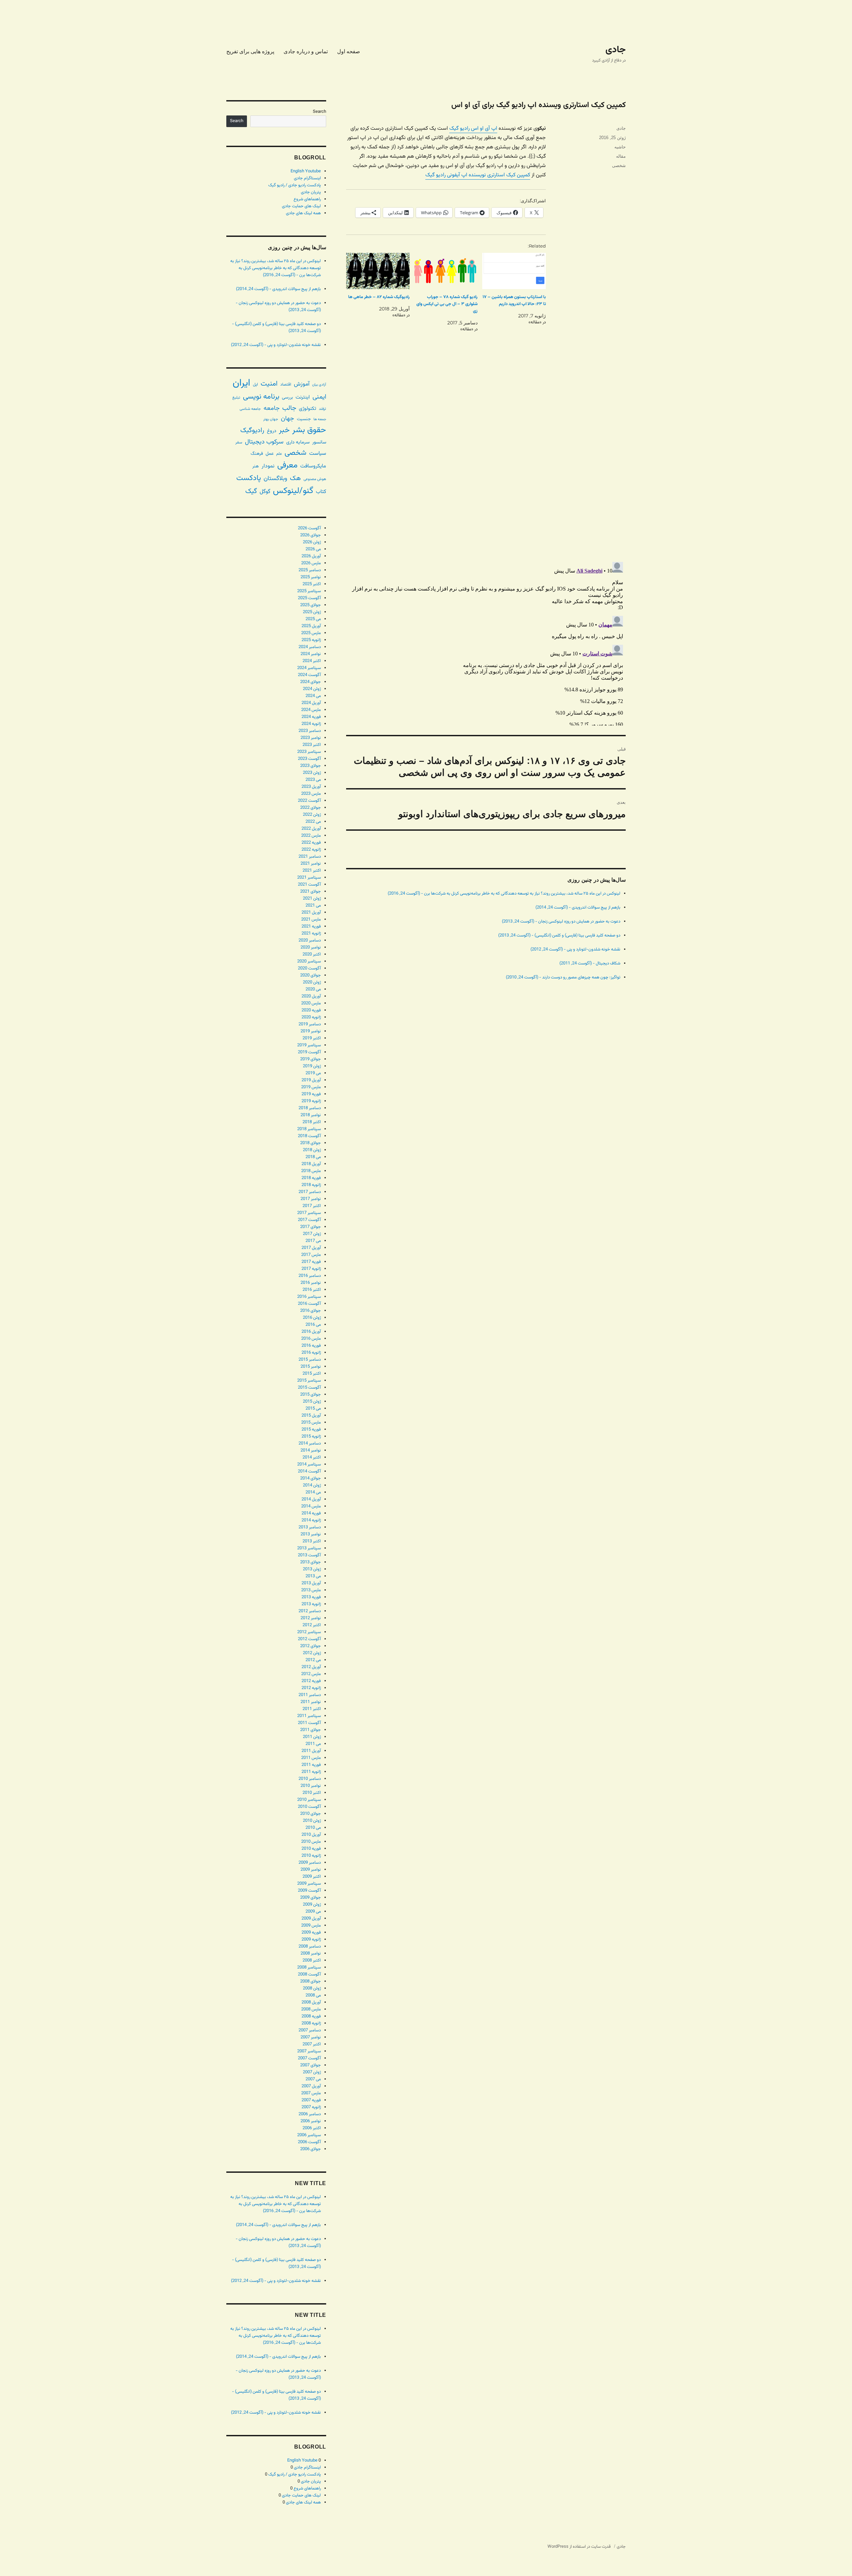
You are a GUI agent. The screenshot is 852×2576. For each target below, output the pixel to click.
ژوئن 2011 (312, 1737)
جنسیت (304, 419)
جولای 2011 (311, 1730)
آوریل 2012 (311, 1667)
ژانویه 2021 (311, 934)
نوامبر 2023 (311, 738)
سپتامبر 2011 (309, 1716)
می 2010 (313, 1828)
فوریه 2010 (311, 1849)
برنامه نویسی (261, 397)
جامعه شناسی (250, 409)
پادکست (249, 478)
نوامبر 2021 (311, 864)
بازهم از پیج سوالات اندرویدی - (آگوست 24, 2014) (578, 908)
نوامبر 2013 (311, 1534)
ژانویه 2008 (311, 2023)
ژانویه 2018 (311, 1185)
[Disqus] (486, 463)
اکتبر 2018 (312, 1122)
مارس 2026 (311, 563)
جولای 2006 (311, 2149)
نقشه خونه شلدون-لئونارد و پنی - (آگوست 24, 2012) (575, 949)
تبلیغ (236, 398)
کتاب (321, 492)
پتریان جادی (311, 192)
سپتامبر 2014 (309, 1464)
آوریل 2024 (311, 703)
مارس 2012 (311, 1674)
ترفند (322, 409)
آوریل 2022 (311, 829)
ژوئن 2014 (312, 1485)
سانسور (319, 442)
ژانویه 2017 (311, 1269)
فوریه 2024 (311, 717)
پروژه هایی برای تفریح (250, 51)
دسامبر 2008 (310, 1947)
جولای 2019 (311, 1059)
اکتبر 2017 (312, 1206)
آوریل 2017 (311, 1248)
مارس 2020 (311, 1003)
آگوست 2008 (309, 1975)
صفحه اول (349, 51)
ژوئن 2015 (312, 1402)
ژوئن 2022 (312, 815)
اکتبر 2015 (312, 1374)
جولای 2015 (311, 1395)
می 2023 (313, 780)
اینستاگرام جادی (307, 178)
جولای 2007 (311, 2065)
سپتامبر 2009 (309, 1884)
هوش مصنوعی (315, 479)
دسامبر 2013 (310, 1527)
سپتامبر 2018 (309, 1129)
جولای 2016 (311, 1311)
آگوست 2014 (309, 1471)
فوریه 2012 (311, 1681)
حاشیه (620, 147)
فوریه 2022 (311, 843)
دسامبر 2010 (310, 1779)
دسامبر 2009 (310, 1863)
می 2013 (313, 1576)
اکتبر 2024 (312, 661)
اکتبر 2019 (312, 1038)
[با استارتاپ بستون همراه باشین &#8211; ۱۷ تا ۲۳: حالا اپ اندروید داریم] (514, 271)
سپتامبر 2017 (309, 1213)
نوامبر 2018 (311, 1115)
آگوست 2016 (309, 1304)
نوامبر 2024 (311, 654)
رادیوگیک (252, 430)
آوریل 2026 (311, 556)
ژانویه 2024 (311, 724)
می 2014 (313, 1492)
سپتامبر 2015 (309, 1381)
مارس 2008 (311, 2009)
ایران (241, 383)
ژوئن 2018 (312, 1150)
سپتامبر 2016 (309, 1297)
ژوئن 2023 (312, 773)
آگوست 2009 (309, 1891)
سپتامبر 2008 (309, 1968)
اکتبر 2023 (312, 745)
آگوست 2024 (309, 675)
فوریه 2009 (311, 1933)
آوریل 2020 (311, 996)
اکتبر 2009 (312, 1877)
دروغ (272, 431)
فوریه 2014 (311, 1513)
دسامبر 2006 (310, 2114)
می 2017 (313, 1241)
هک (295, 479)
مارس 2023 (311, 794)
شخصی (619, 166)
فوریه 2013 (311, 1597)
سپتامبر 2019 (309, 1045)
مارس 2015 (311, 1423)
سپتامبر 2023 (309, 752)
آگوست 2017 (309, 1220)
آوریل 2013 (311, 1583)
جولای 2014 (311, 1478)
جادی (616, 50)
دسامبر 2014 (310, 1444)
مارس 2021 (311, 920)
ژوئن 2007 (312, 2072)
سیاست (318, 453)
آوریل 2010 (311, 1835)
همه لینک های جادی (303, 213)
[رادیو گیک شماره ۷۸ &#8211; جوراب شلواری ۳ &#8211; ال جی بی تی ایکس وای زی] (446, 271)
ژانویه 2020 (311, 1017)
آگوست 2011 (309, 1723)
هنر (256, 466)
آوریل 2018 (311, 1164)
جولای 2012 (311, 1646)
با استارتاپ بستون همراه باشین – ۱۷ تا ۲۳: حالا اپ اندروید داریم (514, 301)
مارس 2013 (311, 1590)
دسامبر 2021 (310, 857)
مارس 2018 (311, 1171)
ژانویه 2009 (311, 1940)
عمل (270, 454)
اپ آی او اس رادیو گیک (473, 129)
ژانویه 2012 (311, 1688)
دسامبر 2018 (310, 1108)
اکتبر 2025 (312, 584)
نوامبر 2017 (311, 1199)
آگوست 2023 (309, 759)
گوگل (265, 492)
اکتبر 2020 (312, 954)
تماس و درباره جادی (306, 51)
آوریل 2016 (311, 1332)
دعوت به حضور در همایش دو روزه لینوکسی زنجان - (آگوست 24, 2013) (561, 922)
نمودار (268, 466)
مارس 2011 (311, 1758)
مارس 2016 (311, 1339)
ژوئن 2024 (312, 689)
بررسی (287, 397)
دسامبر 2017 (310, 1192)
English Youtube (306, 171)
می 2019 (313, 1073)
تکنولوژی (308, 409)
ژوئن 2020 (312, 982)
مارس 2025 (311, 633)
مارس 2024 (311, 710)
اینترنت (303, 397)
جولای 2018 (311, 1143)
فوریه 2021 (311, 927)
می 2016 (313, 1325)
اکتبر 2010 (312, 1793)
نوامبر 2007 (311, 2037)
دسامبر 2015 (310, 1360)
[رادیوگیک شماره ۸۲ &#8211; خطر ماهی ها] (378, 271)
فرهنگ (257, 454)
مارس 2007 (311, 2093)
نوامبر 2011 (311, 1702)
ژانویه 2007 (311, 2107)
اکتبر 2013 (312, 1541)
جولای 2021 (311, 892)
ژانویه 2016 (311, 1353)
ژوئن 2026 (312, 542)
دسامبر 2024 (310, 647)
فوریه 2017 (311, 1262)
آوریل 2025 (311, 626)
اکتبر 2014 (312, 1458)
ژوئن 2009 (312, 1905)
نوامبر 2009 (311, 1870)
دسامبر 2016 (310, 1276)
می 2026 (313, 549)
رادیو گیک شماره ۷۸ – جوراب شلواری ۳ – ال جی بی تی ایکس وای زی (447, 304)
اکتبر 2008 (312, 1961)
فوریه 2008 (311, 2016)
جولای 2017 (311, 1227)
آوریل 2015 (311, 1416)
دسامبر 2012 (310, 1611)
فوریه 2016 (311, 1346)
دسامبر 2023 (310, 731)
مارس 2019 (311, 1087)
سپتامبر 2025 (309, 591)
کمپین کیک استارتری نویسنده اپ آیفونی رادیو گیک (478, 175)
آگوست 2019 (309, 1052)
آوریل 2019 (311, 1080)
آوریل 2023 (311, 787)
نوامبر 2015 (311, 1367)
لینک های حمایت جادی (301, 206)
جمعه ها (320, 419)
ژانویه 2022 (311, 850)
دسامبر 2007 (310, 2030)
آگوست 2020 (309, 968)
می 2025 (313, 619)
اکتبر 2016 (312, 1290)
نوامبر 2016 (311, 1283)
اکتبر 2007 (312, 2044)
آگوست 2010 (309, 1807)
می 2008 (313, 1995)
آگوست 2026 (309, 528)
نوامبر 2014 (311, 1451)
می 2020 (313, 989)
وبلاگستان (275, 479)
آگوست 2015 (309, 1388)
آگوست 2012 (309, 1639)
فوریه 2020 (311, 1010)
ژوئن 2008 (312, 1988)
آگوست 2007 (309, 2058)
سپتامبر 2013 (309, 1548)
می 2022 (313, 822)
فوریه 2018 (311, 1178)
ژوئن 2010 (312, 1821)
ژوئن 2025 (312, 612)
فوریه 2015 (311, 1430)
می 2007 (313, 2079)
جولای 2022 (311, 808)
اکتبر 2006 (312, 2128)
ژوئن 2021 (312, 899)
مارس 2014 (311, 1506)
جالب (289, 408)
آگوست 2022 (309, 801)
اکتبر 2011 (312, 1709)
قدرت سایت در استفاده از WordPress (579, 2547)
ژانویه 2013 (311, 1604)
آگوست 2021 (309, 885)
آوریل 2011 (311, 1751)
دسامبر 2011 (310, 1695)
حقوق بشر (309, 430)
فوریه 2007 (311, 2100)
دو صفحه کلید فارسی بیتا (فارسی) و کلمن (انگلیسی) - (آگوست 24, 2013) (559, 936)
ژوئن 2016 (312, 1318)
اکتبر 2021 (312, 871)
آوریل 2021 (311, 913)
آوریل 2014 (311, 1499)
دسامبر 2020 (310, 941)
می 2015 (313, 1409)
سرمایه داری (298, 442)
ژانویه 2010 (311, 1856)
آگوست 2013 (309, 1555)
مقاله (621, 156)
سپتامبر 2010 (309, 1800)
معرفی (287, 465)
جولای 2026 (311, 535)
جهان (288, 419)
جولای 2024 (311, 682)
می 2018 (313, 1157)
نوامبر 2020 (311, 947)
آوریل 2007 (311, 2086)
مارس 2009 (311, 1926)
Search (319, 112)
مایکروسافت (313, 466)
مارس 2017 (311, 1255)
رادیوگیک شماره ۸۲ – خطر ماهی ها (379, 297)
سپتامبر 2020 (309, 961)
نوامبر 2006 (311, 2121)
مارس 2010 (311, 1842)
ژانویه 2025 (311, 640)
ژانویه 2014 (311, 1520)
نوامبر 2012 (311, 1618)
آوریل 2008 (311, 2002)
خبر (284, 430)
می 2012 (313, 1660)
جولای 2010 (311, 1814)
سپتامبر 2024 (309, 668)
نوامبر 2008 (311, 1954)
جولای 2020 (311, 975)
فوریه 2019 (311, 1094)
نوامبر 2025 (311, 577)
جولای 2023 (311, 766)
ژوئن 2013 (312, 1569)
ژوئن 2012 (312, 1653)
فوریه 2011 (311, 1765)
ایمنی (319, 397)
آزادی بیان (319, 385)
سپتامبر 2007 (309, 2051)
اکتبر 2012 (312, 1625)
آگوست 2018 (309, 1136)
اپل (255, 385)
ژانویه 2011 (311, 1772)
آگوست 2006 (309, 2142)
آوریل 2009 (311, 1919)
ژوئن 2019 (312, 1066)
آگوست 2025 (309, 598)
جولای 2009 (311, 1898)
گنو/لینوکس (293, 491)
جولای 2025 (311, 605)
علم (279, 454)
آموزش (302, 384)
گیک (251, 491)
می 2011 (313, 1744)
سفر (239, 442)
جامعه (272, 408)
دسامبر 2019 (310, 1024)
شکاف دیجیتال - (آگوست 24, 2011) (590, 963)
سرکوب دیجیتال (264, 442)
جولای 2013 (311, 1562)
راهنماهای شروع (307, 199)
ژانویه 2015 (311, 1437)
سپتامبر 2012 (309, 1632)
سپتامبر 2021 (309, 878)
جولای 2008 (311, 1981)
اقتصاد (286, 385)
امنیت (269, 384)
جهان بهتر (271, 419)
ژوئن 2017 (312, 1234)
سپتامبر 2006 (309, 2135)
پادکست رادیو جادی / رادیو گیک (295, 185)
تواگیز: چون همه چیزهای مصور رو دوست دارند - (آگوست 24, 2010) (563, 977)
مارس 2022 (311, 836)
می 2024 (313, 696)
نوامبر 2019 (311, 1031)
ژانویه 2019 (311, 1101)
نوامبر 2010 (311, 1786)
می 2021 (313, 906)
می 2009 (313, 1912)
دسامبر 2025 (310, 570)
